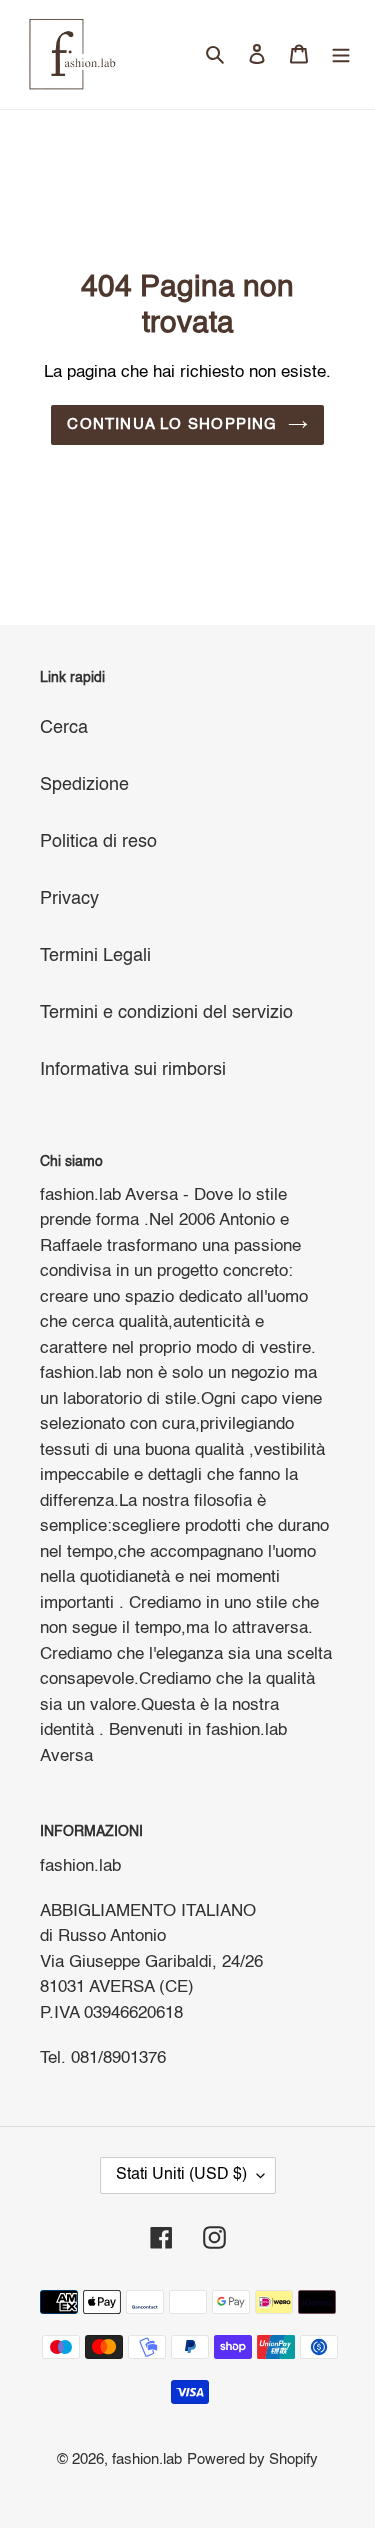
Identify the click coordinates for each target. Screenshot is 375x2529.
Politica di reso (98, 842)
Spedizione (84, 785)
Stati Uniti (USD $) (181, 2175)
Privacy (69, 899)
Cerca (64, 728)
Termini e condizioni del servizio (166, 1013)
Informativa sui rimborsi (133, 1070)
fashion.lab (147, 2459)
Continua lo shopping (172, 424)
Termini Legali (95, 956)
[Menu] (341, 54)
